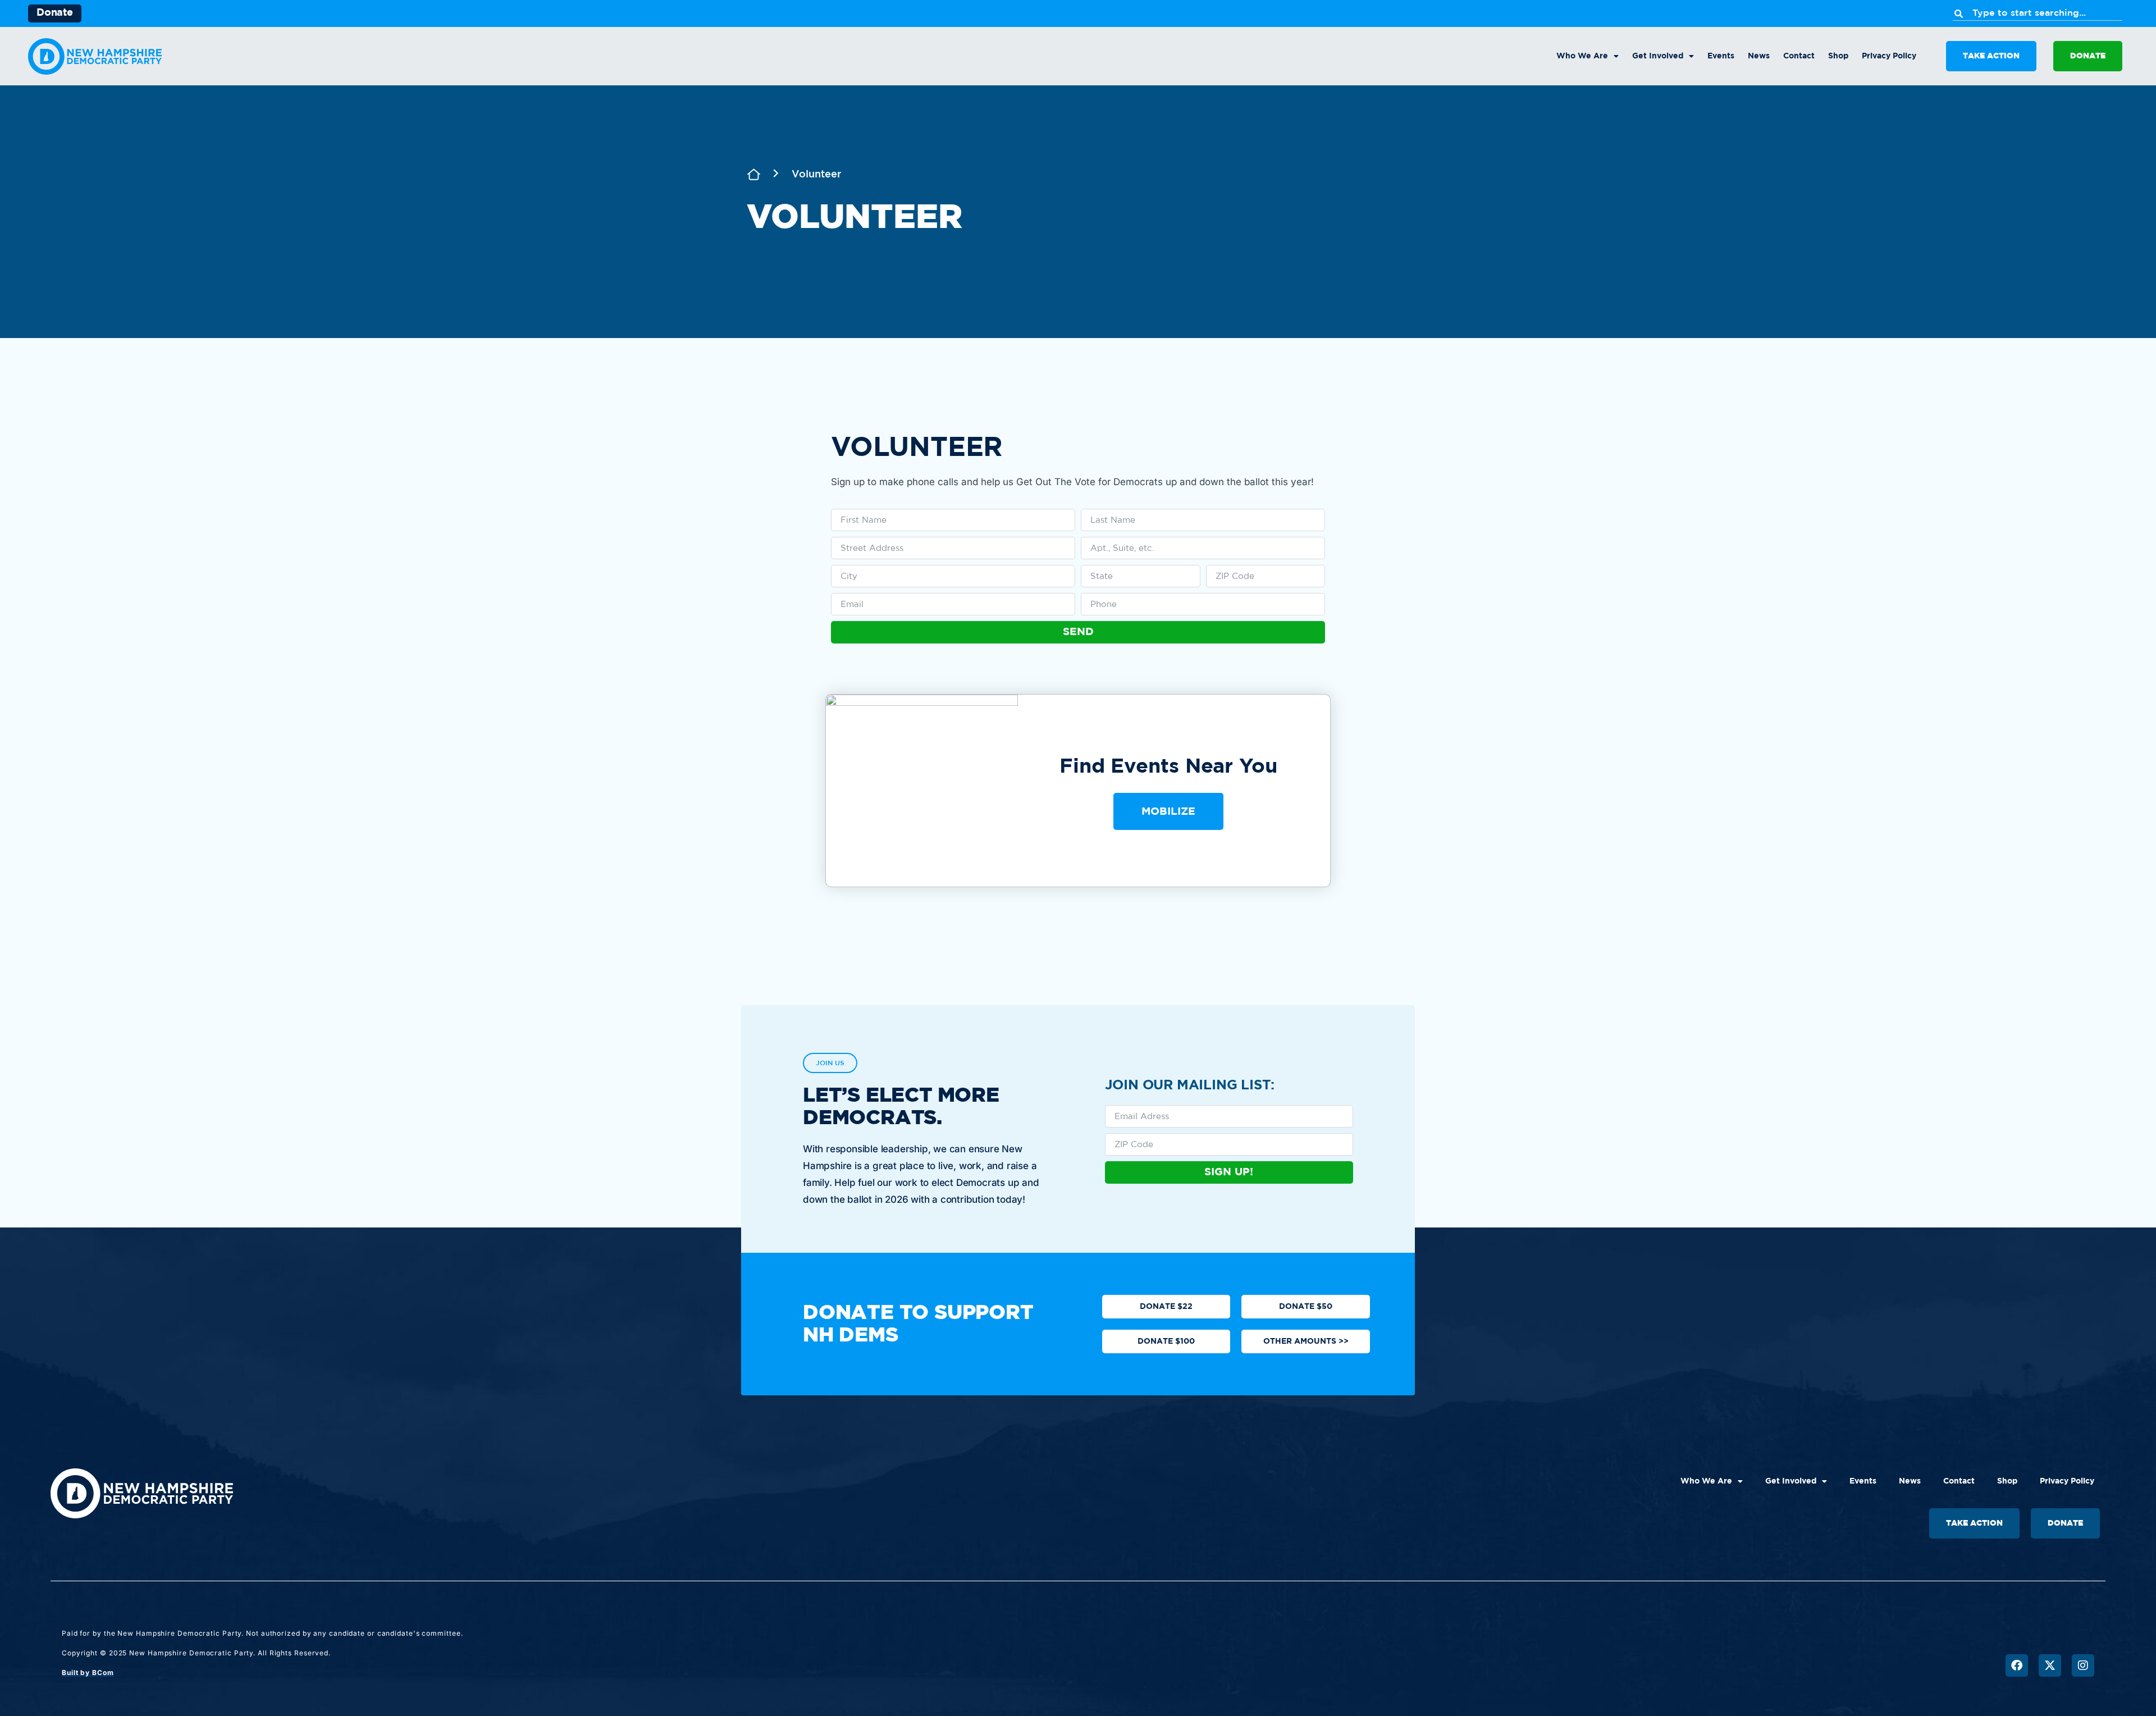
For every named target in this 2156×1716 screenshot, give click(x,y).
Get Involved (1658, 56)
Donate (55, 13)
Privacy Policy (1889, 56)
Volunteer (816, 175)
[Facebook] (2017, 1665)
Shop (1838, 56)
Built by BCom (88, 1672)
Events (1721, 56)
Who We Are (1582, 56)
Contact (1799, 56)
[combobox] (2038, 13)
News (1759, 56)
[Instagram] (2083, 1665)
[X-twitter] (2050, 1665)
